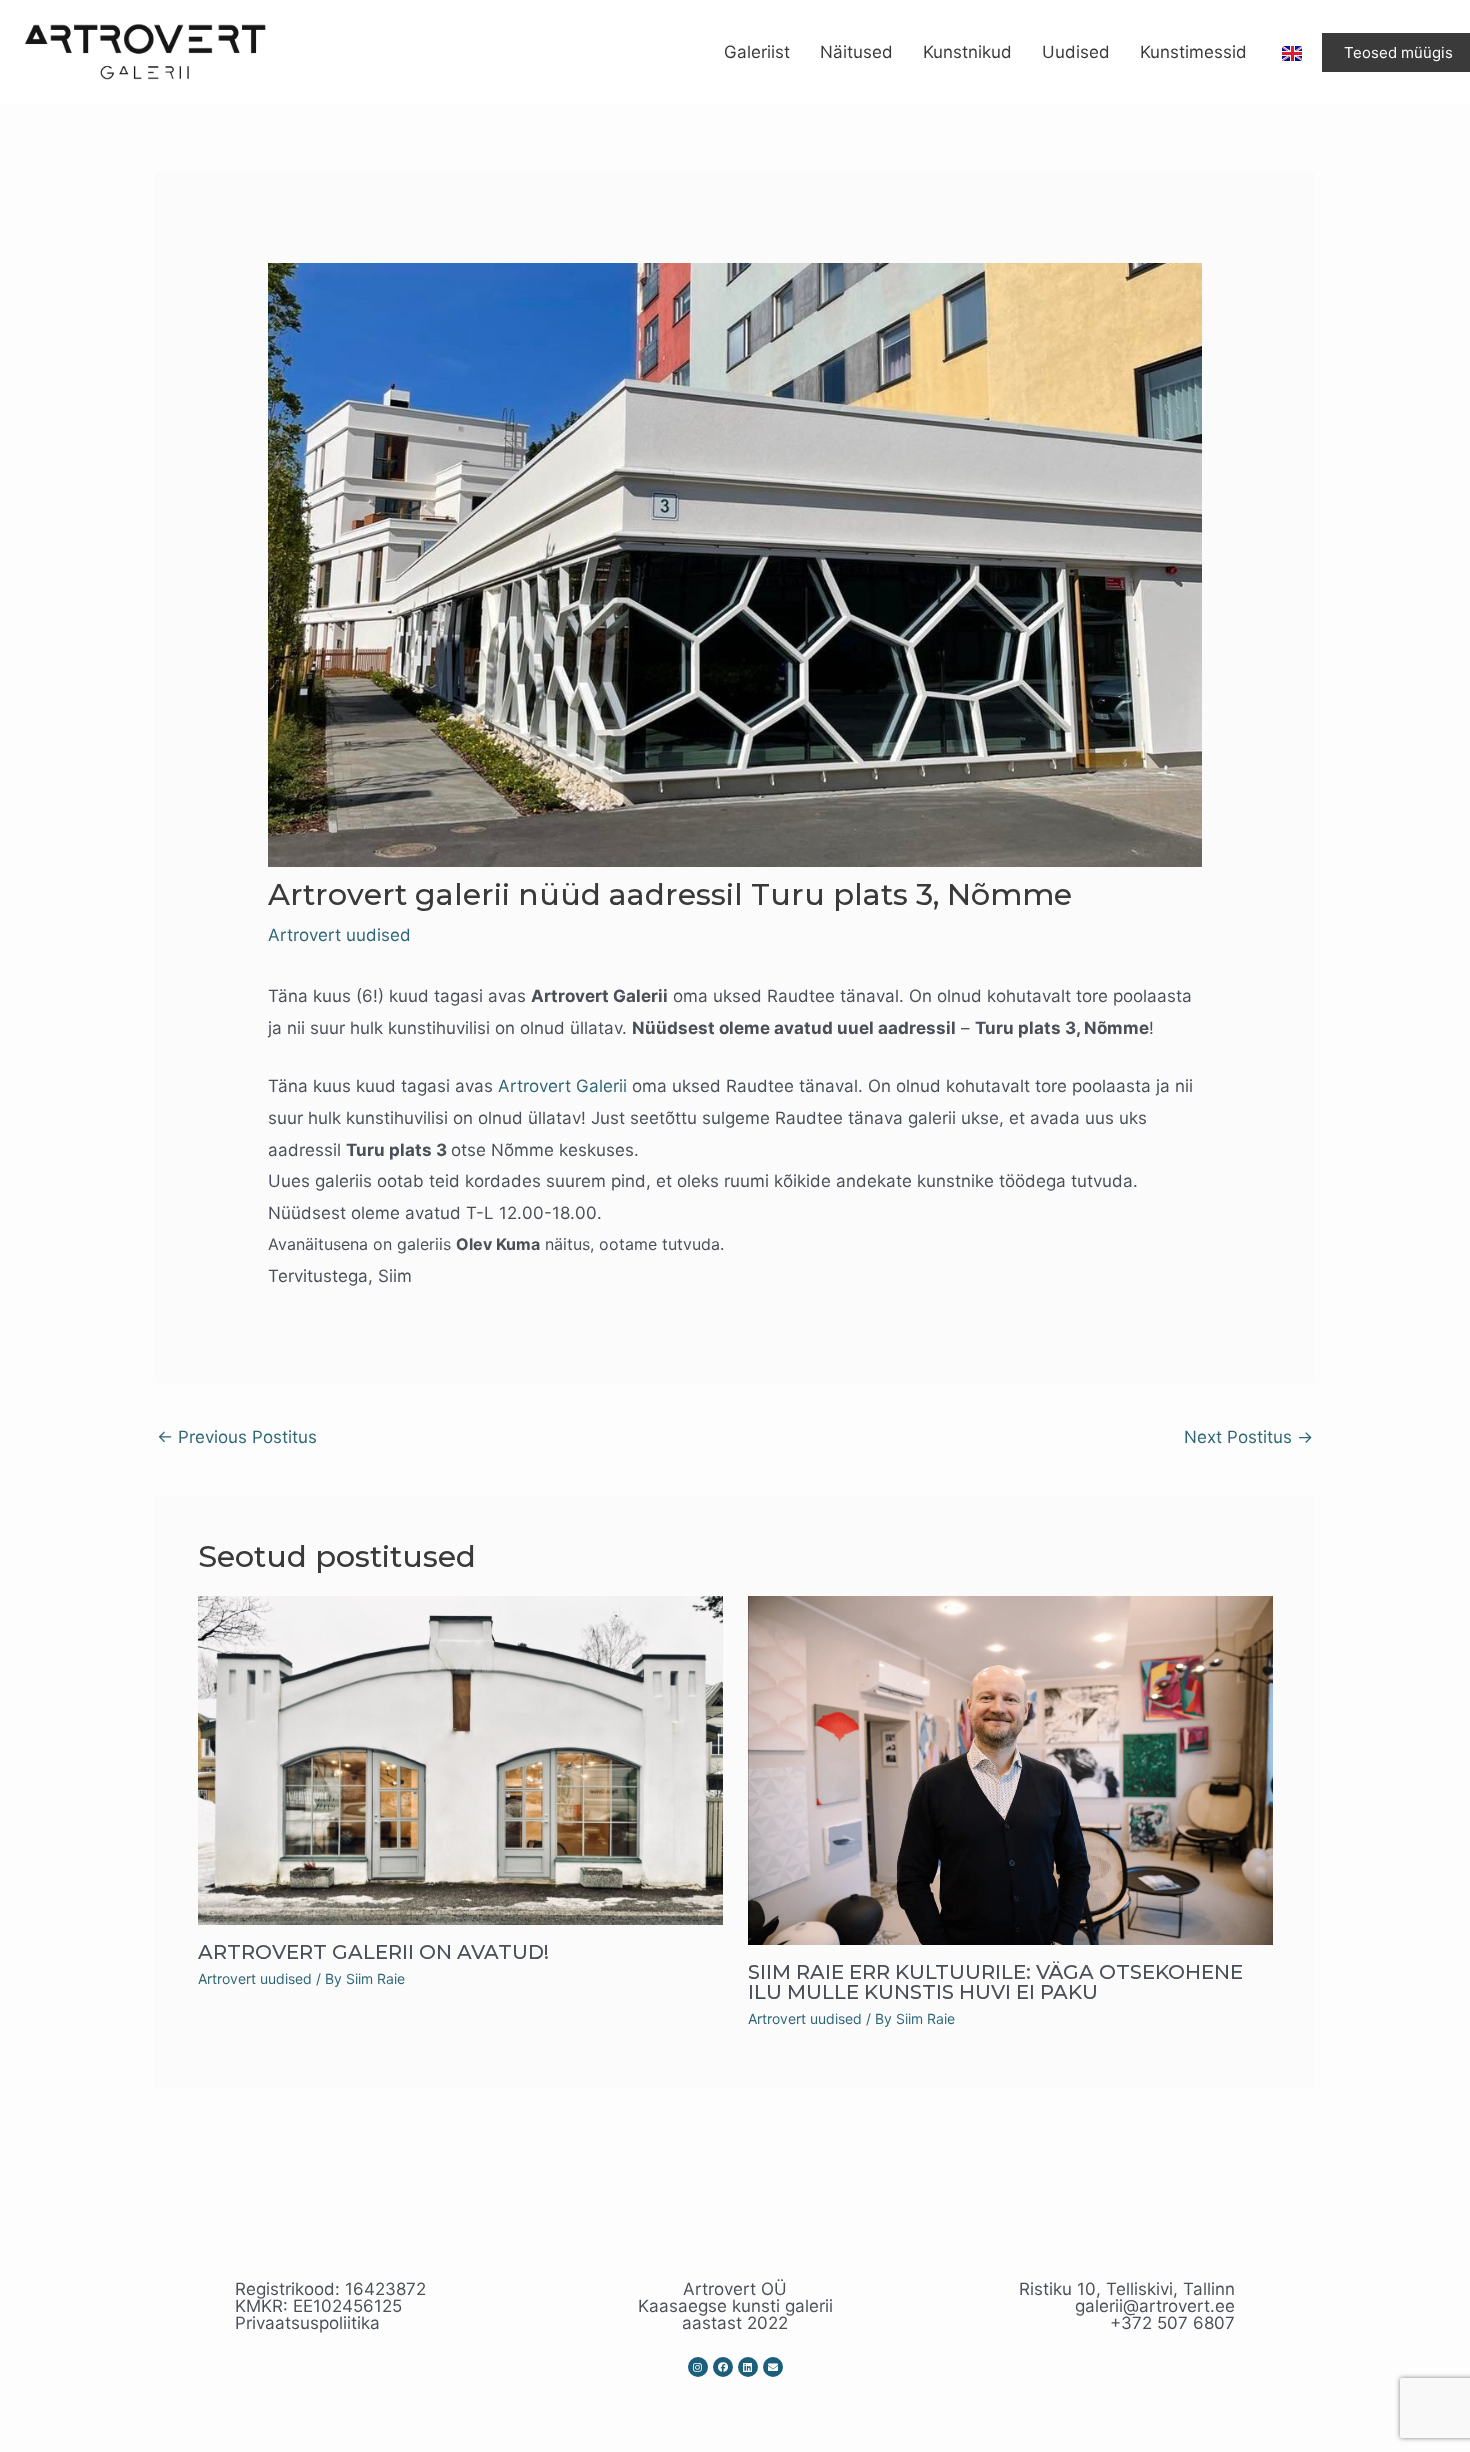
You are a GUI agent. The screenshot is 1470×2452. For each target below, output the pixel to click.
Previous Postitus (237, 1437)
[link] (562, 1086)
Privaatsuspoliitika (307, 2323)
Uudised (1076, 52)
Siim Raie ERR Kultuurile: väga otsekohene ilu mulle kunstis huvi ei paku (995, 1982)
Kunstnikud (967, 52)
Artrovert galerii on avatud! (373, 1952)
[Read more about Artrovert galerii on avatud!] (460, 1759)
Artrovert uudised (339, 935)
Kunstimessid (1193, 52)
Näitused (856, 52)
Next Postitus (1248, 1437)
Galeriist (757, 52)
